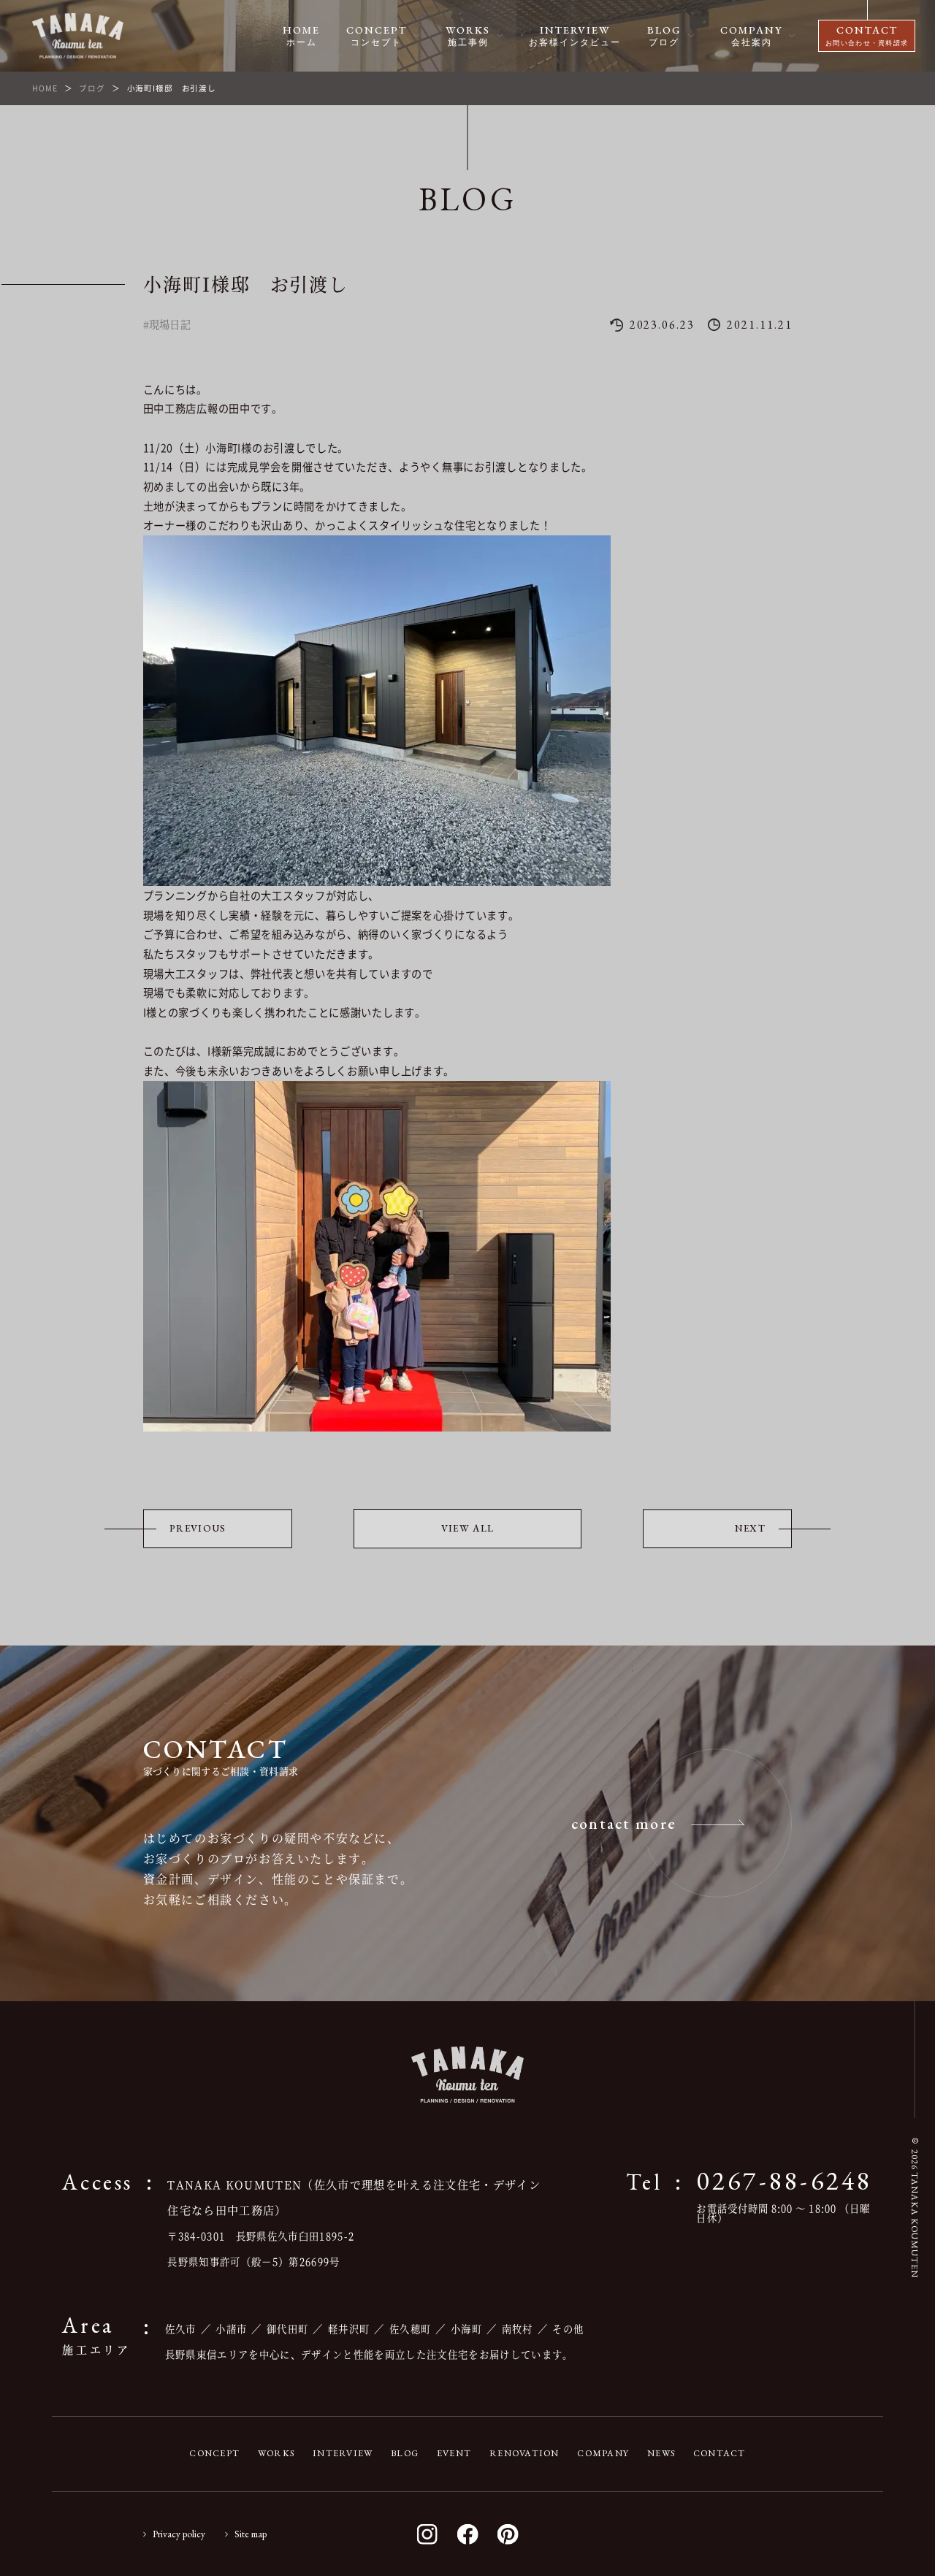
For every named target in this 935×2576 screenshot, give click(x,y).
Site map (251, 2534)
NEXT (750, 1528)
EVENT (454, 2453)
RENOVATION (524, 2453)
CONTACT (720, 2453)
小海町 (466, 2329)
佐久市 (181, 2329)
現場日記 (170, 324)
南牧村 (518, 2329)
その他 (568, 2329)
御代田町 (287, 2329)
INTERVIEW (343, 2453)
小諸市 (231, 2329)
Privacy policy (179, 2534)
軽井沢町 (349, 2329)
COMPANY (603, 2453)
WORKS (276, 2453)
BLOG (405, 2453)
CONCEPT (214, 2453)
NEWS (661, 2453)
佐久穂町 (410, 2329)
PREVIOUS (198, 1528)
